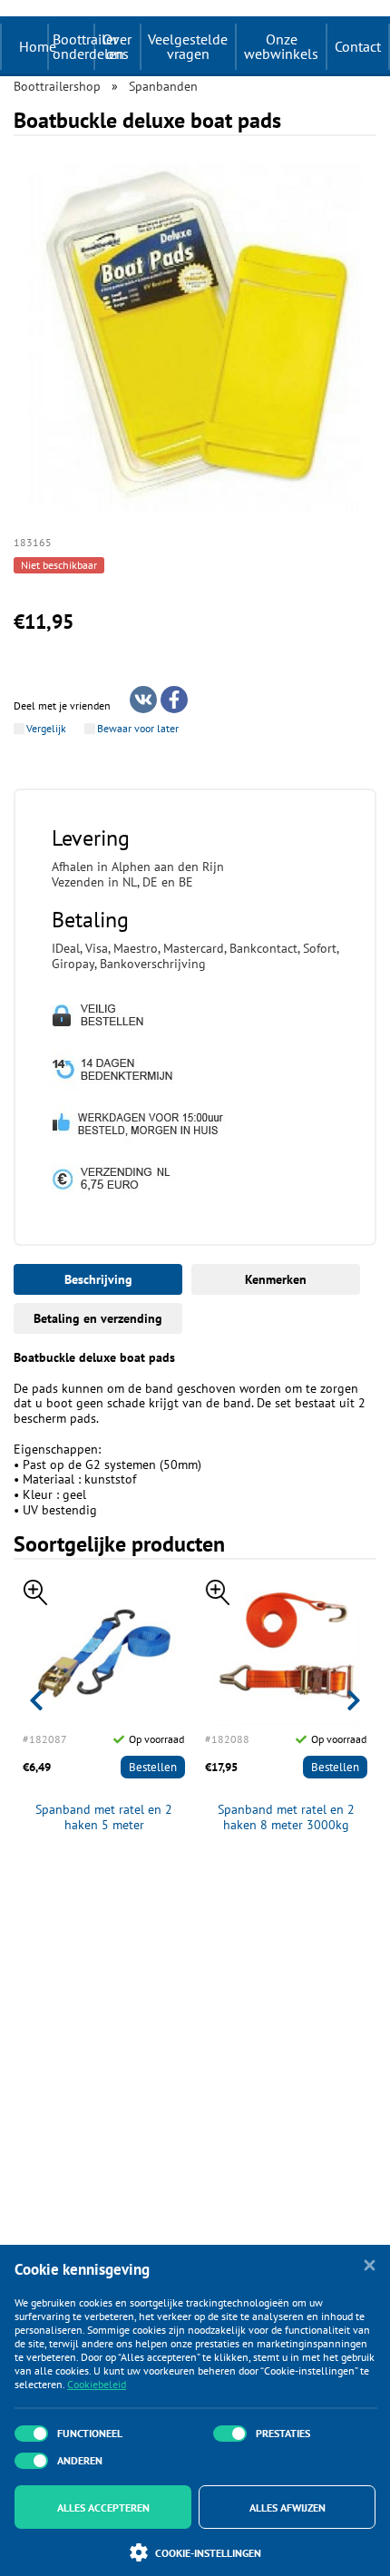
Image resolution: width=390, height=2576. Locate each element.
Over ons (117, 46)
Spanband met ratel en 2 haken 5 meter (104, 1817)
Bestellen (153, 1767)
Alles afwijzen (288, 2507)
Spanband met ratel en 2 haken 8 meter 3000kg (286, 1817)
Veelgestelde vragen (188, 46)
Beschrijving (98, 1279)
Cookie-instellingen (208, 2553)
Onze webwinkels (281, 46)
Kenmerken (276, 1279)
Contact (358, 46)
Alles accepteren (103, 2507)
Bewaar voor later (138, 729)
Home (38, 46)
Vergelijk (46, 729)
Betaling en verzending (98, 1318)
